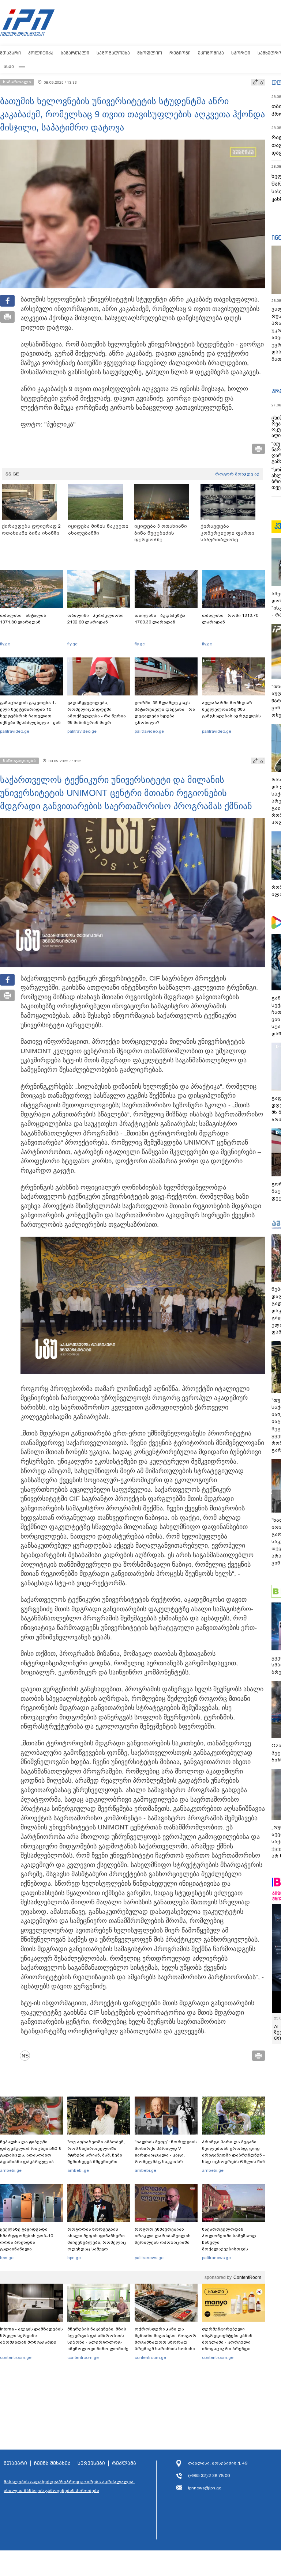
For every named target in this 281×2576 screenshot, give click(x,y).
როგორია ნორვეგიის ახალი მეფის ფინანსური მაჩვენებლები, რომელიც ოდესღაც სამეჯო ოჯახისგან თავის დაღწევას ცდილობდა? (97, 2246)
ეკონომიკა (211, 53)
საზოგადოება (113, 53)
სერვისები (91, 2463)
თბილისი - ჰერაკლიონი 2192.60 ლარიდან (95, 619)
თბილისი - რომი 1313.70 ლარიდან (230, 619)
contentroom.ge (16, 2357)
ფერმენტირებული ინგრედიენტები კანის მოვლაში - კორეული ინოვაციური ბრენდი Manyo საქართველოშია (229, 2342)
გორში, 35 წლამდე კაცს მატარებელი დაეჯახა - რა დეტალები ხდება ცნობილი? (165, 713)
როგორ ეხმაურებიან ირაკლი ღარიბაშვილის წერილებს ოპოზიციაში (163, 2236)
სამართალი (75, 53)
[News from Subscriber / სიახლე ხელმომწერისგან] (27, 2056)
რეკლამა (124, 2463)
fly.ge (5, 644)
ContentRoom (247, 2277)
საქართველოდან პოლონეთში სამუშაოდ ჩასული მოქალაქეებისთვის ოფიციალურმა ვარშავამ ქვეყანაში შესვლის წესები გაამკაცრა (232, 2249)
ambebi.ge (11, 2170)
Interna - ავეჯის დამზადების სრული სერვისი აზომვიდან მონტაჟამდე (31, 2336)
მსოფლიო (150, 53)
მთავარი (10, 53)
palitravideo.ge (15, 731)
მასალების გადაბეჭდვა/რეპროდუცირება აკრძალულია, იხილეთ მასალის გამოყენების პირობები (69, 2486)
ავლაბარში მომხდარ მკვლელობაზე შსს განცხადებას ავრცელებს (231, 709)
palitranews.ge (149, 2258)
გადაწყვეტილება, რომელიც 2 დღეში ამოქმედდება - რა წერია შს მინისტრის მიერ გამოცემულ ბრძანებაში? (97, 716)
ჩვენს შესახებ (52, 2463)
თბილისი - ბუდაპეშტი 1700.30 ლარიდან (160, 619)
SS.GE (12, 474)
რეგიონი (180, 53)
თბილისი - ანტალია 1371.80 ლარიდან (23, 619)
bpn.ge (7, 2258)
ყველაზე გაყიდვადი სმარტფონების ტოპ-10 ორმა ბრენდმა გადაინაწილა (27, 2239)
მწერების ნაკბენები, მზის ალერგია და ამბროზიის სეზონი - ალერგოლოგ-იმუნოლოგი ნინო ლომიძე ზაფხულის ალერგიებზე (98, 2342)
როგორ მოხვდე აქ (237, 474)
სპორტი (241, 53)
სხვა (9, 66)
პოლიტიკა (41, 53)
